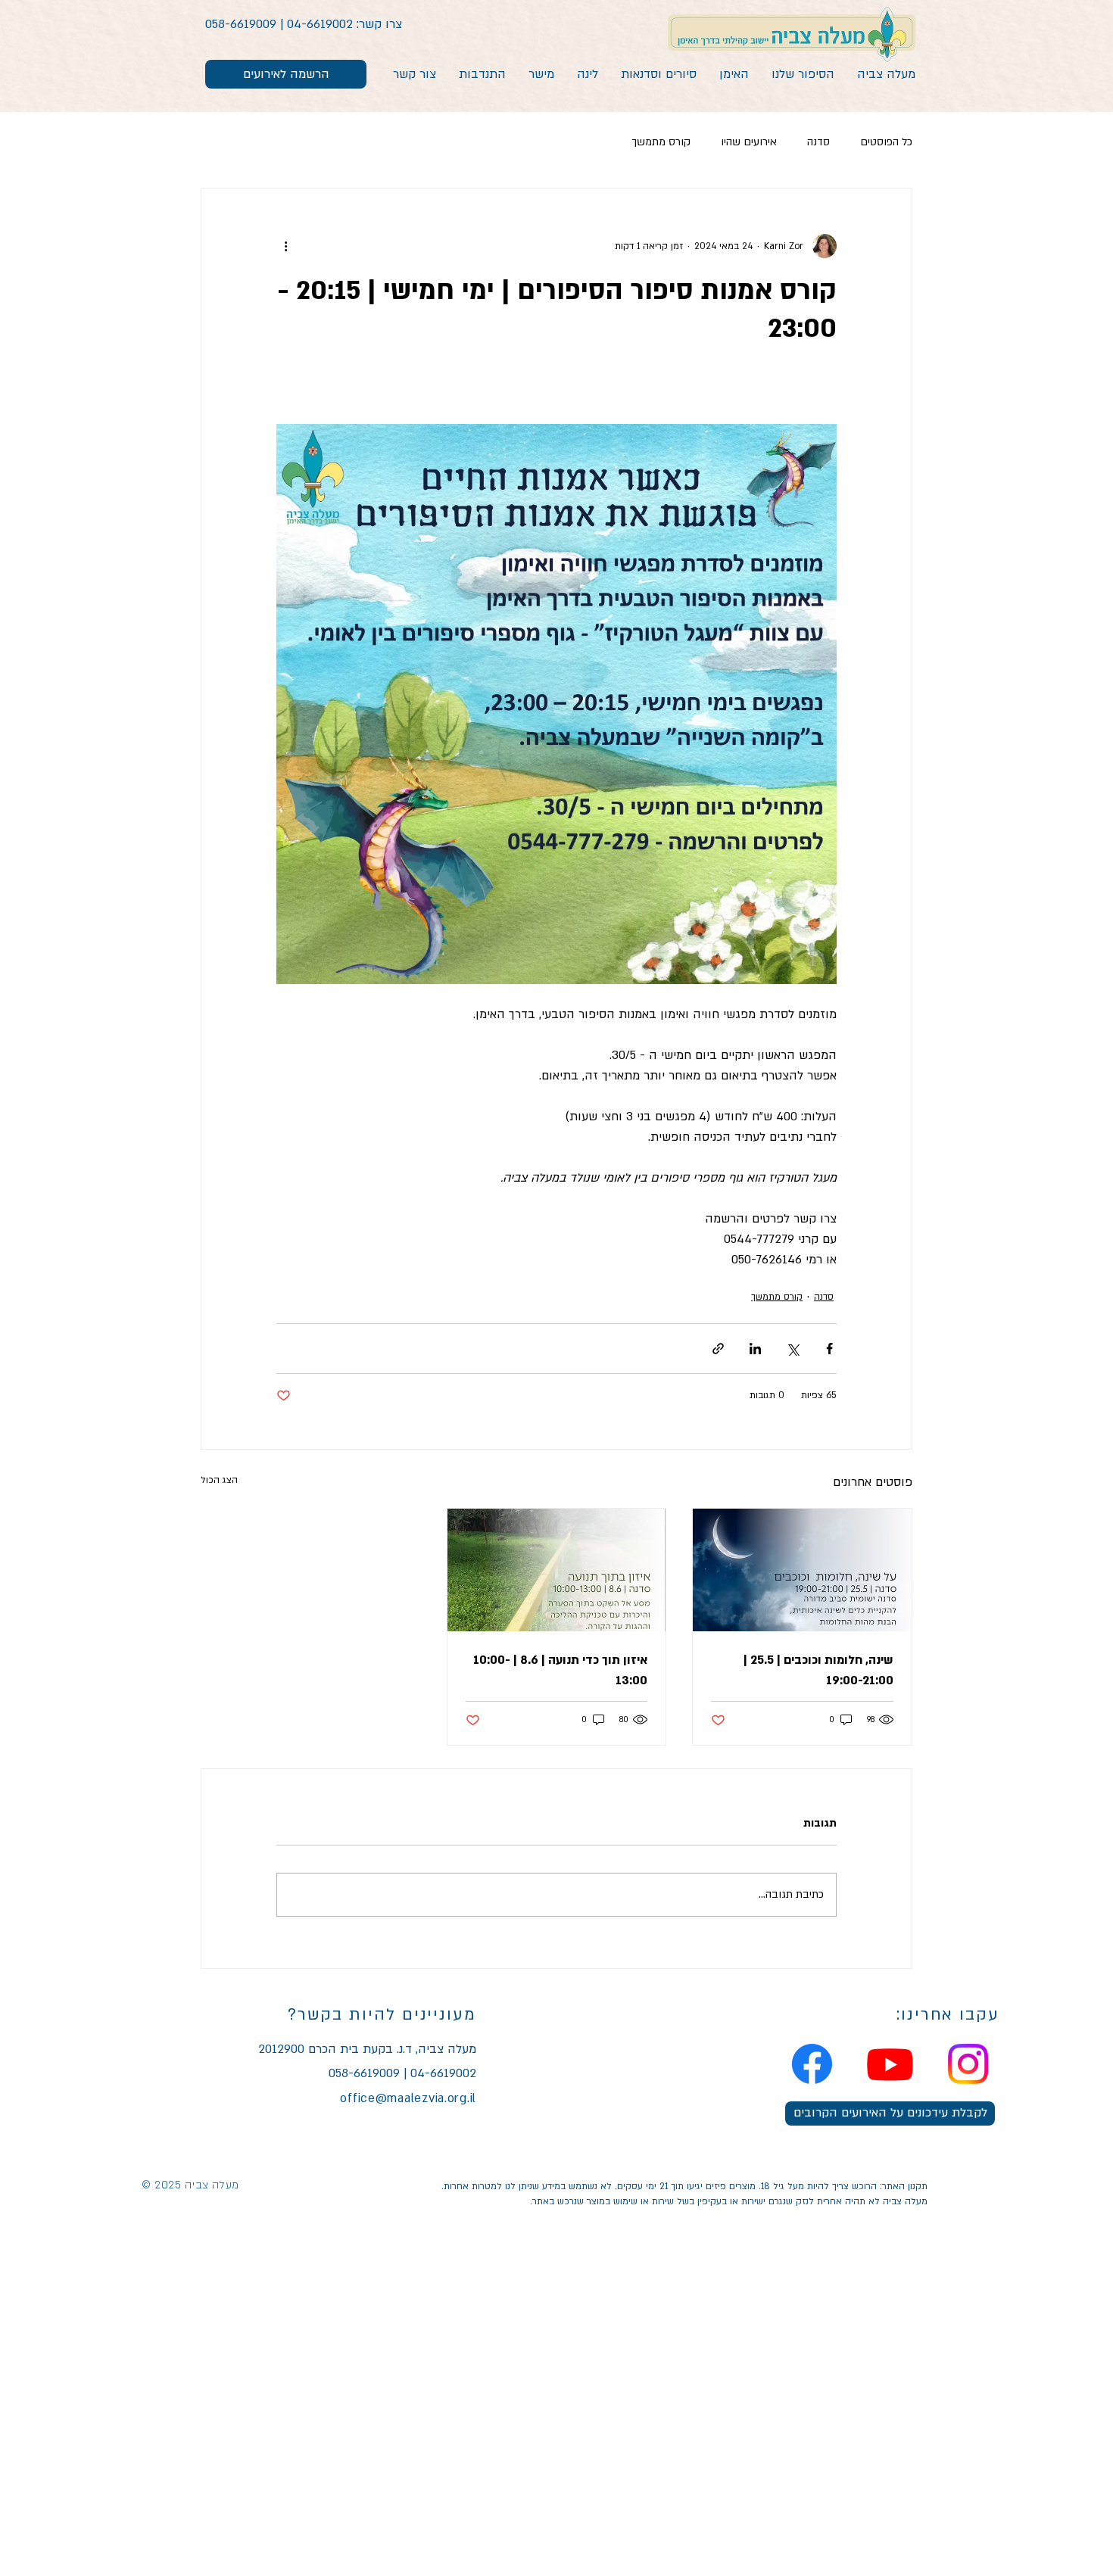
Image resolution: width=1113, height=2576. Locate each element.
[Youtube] (890, 2064)
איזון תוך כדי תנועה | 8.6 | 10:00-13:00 (560, 1670)
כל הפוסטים (886, 142)
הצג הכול (219, 1480)
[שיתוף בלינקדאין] (755, 1349)
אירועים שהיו (749, 142)
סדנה (818, 142)
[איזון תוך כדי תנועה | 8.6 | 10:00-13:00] (557, 1570)
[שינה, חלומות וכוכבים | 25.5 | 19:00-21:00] (802, 1570)
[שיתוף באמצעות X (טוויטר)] (792, 1349)
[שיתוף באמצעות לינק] (718, 1349)
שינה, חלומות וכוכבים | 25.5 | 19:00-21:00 (818, 1670)
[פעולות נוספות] (285, 246)
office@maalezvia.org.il (408, 2098)
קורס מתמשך (661, 142)
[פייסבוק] (812, 2064)
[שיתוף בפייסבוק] (829, 1349)
